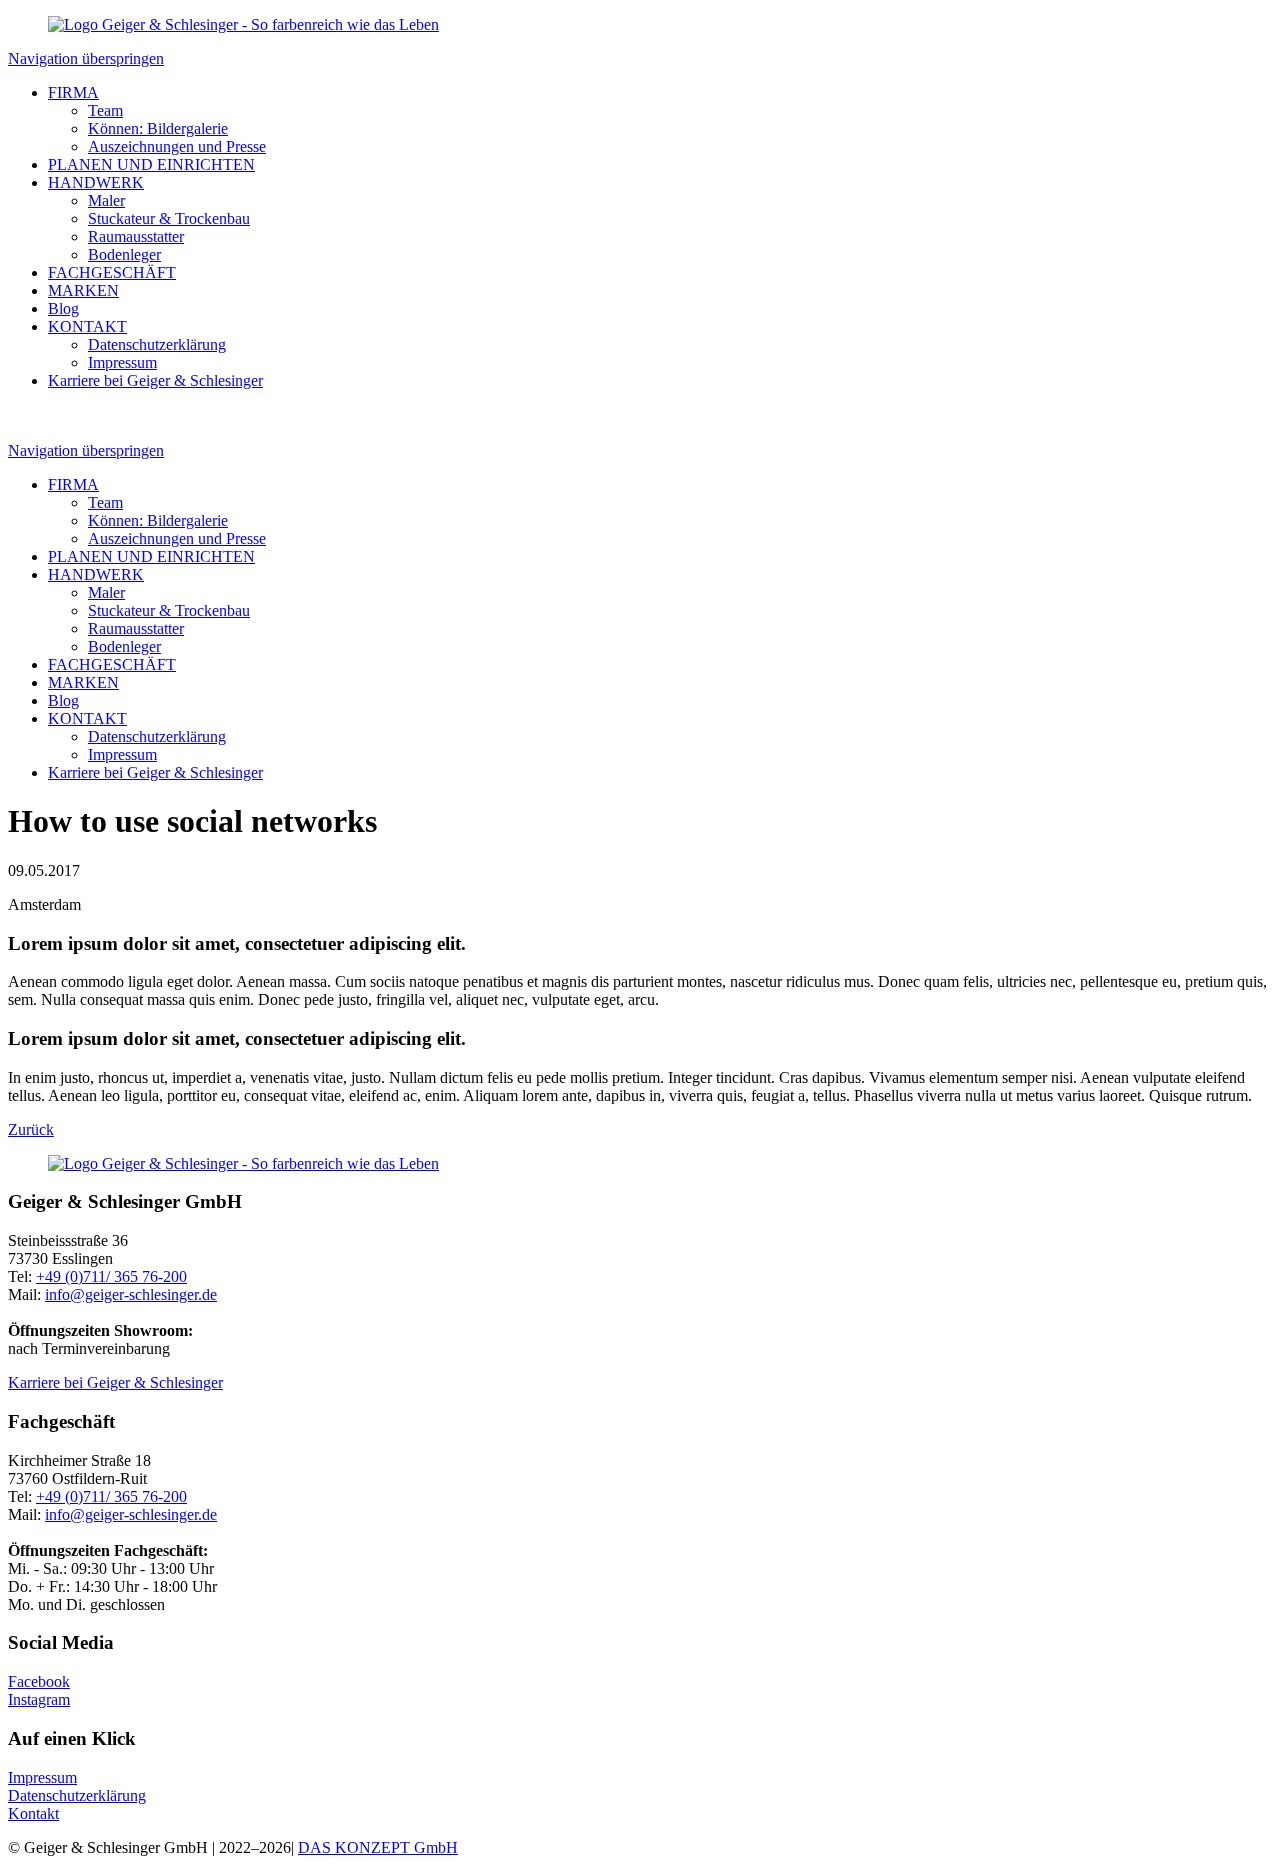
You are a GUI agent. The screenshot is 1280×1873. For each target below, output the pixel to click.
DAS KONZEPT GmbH (378, 1847)
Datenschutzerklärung (157, 344)
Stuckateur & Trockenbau (169, 218)
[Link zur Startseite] (243, 24)
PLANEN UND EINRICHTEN (151, 164)
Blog (63, 308)
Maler (106, 200)
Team (105, 110)
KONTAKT (87, 326)
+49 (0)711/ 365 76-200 (111, 1276)
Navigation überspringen (86, 58)
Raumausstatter (136, 236)
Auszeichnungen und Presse (177, 146)
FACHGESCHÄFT (112, 272)
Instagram (39, 1699)
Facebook (39, 1681)
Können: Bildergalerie (158, 128)
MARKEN (83, 290)
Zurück (31, 1129)
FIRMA (73, 92)
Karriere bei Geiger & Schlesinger (155, 380)
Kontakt (33, 1813)
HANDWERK (96, 182)
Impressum (122, 362)
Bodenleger (124, 254)
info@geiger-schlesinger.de (131, 1294)
